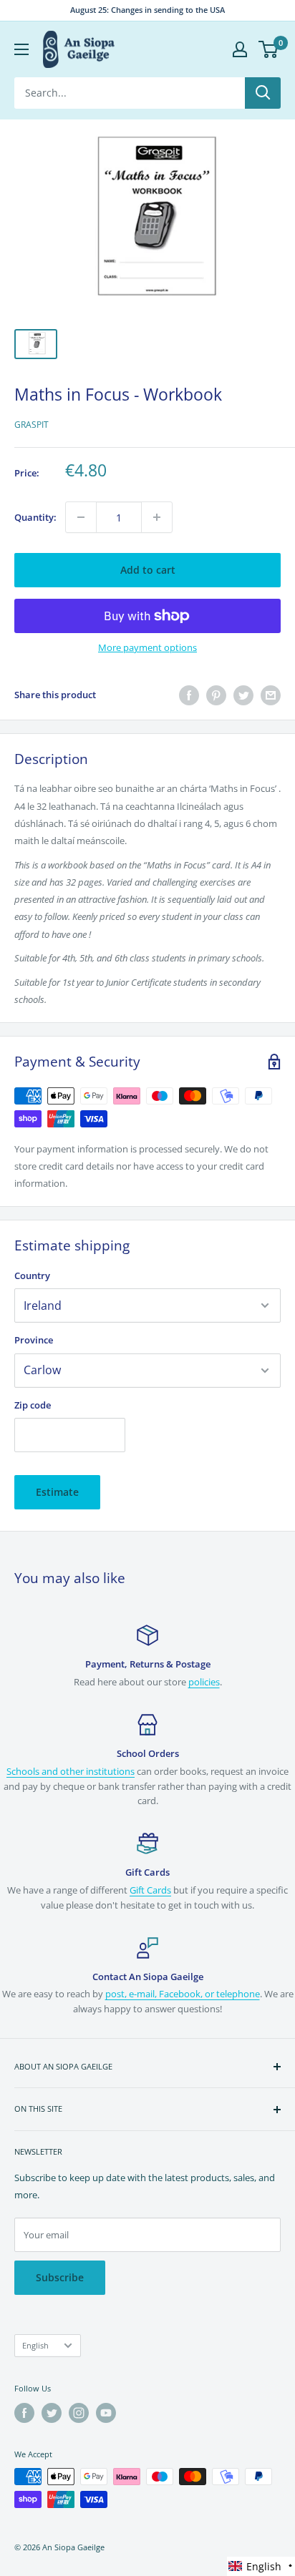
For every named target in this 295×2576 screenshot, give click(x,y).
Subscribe (60, 2277)
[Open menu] (21, 49)
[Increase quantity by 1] (157, 517)
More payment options (147, 647)
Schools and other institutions (71, 1771)
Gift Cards (150, 1890)
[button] (261, 2566)
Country (32, 1275)
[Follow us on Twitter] (52, 2413)
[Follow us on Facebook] (24, 2413)
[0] (269, 49)
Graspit (32, 425)
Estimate (57, 1492)
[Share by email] (271, 695)
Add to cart (148, 570)
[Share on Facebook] (189, 695)
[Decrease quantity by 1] (81, 517)
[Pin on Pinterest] (216, 695)
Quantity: (35, 517)
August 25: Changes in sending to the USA (147, 10)
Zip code (33, 1405)
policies (204, 1682)
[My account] (240, 49)
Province (34, 1340)
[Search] (263, 93)
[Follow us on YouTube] (106, 2413)
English (35, 2345)
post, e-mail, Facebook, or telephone (183, 1994)
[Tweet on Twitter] (243, 695)
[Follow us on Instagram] (79, 2413)
